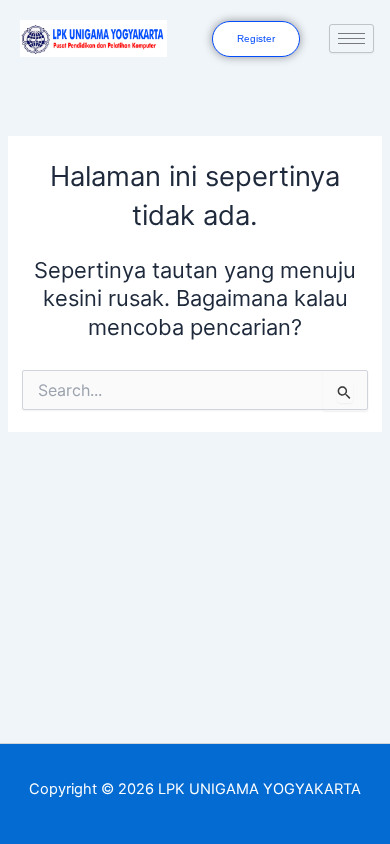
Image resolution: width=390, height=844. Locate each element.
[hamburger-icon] (351, 38)
